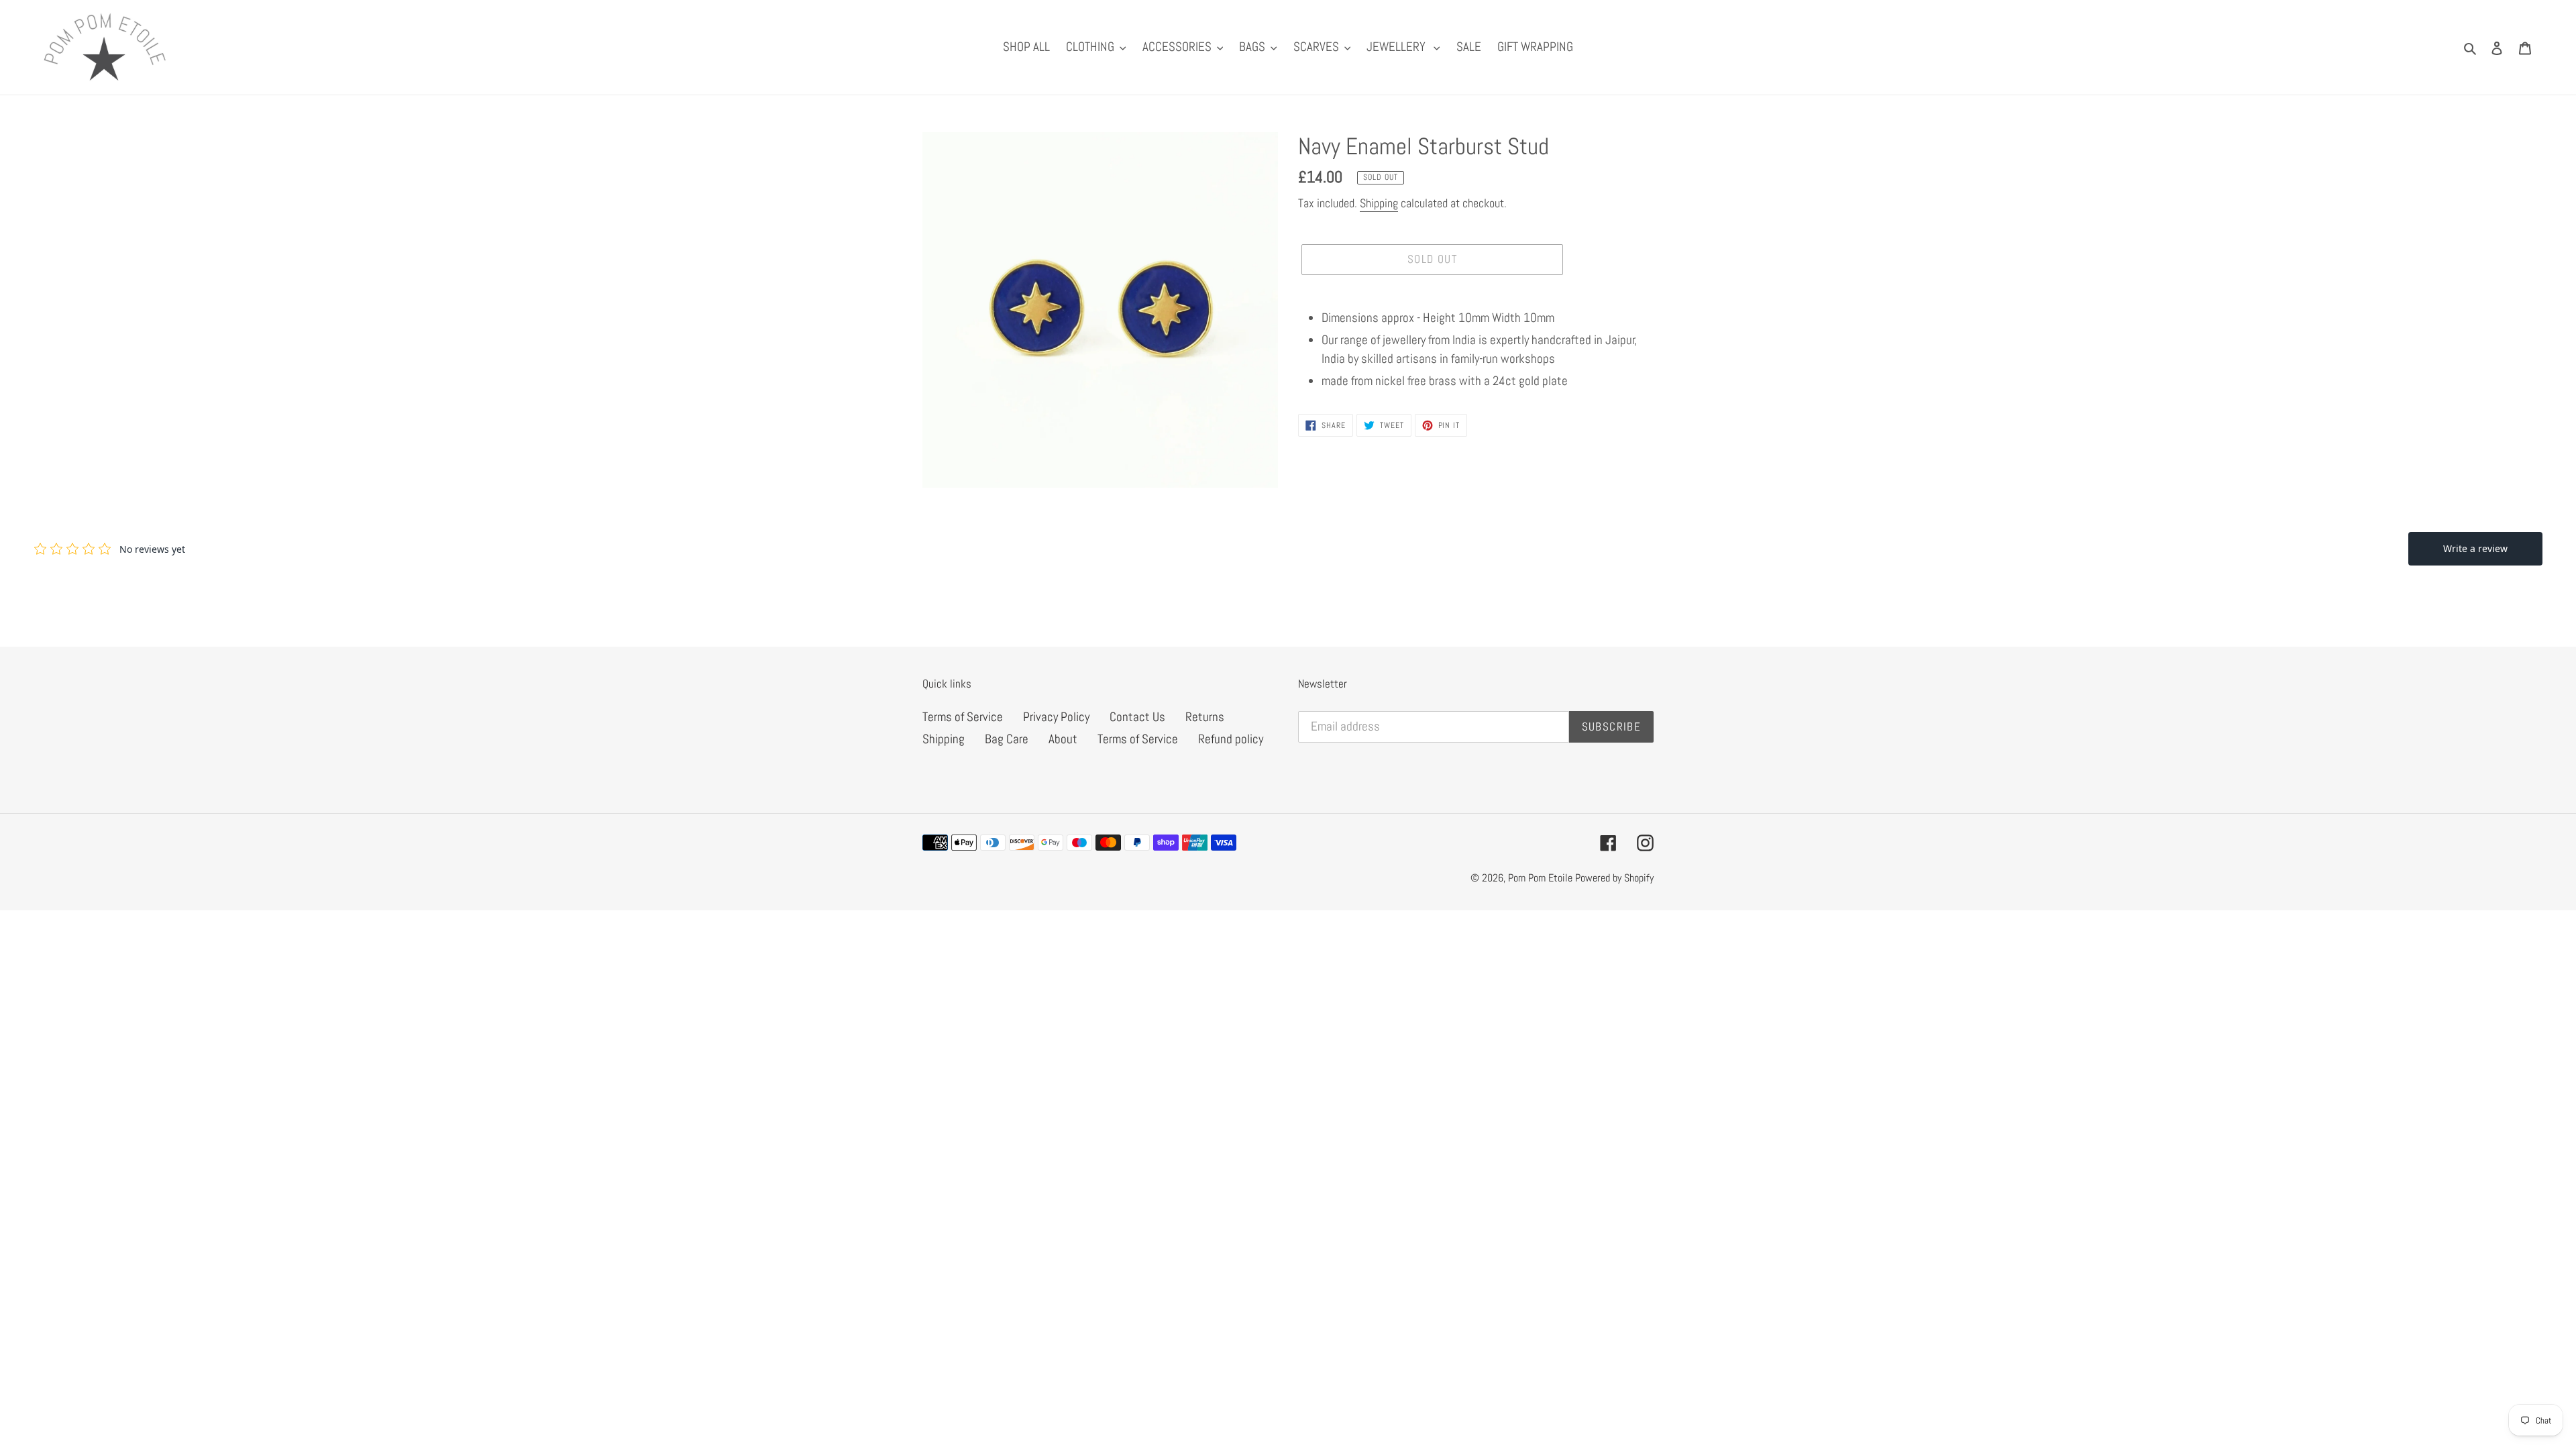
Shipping (1379, 203)
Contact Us (1137, 717)
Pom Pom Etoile (1542, 878)
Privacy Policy (1056, 717)
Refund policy (1231, 739)
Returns (1205, 717)
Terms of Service (963, 717)
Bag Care (1007, 739)
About (1063, 739)
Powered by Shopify (1614, 878)
